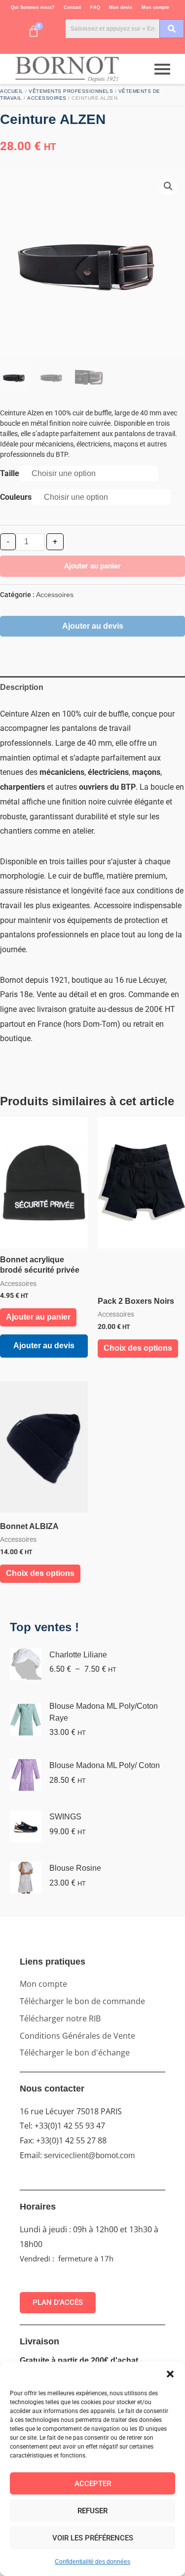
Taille (10, 473)
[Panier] (34, 32)
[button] (170, 2374)
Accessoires (47, 98)
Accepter (93, 2484)
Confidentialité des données (92, 2562)
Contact (72, 7)
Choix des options (138, 1348)
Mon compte (155, 7)
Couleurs (16, 497)
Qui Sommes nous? (33, 7)
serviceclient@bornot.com (89, 2155)
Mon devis (121, 7)
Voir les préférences (93, 2538)
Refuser (92, 2511)
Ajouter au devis (93, 626)
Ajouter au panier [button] (38, 1317)
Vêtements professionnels (71, 91)
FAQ (95, 7)
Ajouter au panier (92, 566)
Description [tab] (22, 687)
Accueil (12, 91)
